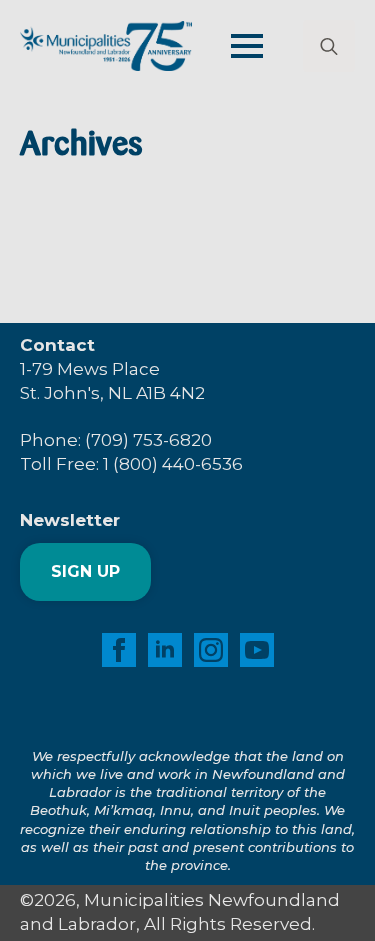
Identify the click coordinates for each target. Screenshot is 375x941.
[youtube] (257, 650)
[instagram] (211, 650)
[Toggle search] (329, 46)
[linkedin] (165, 650)
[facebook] (119, 650)
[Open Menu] (247, 46)
